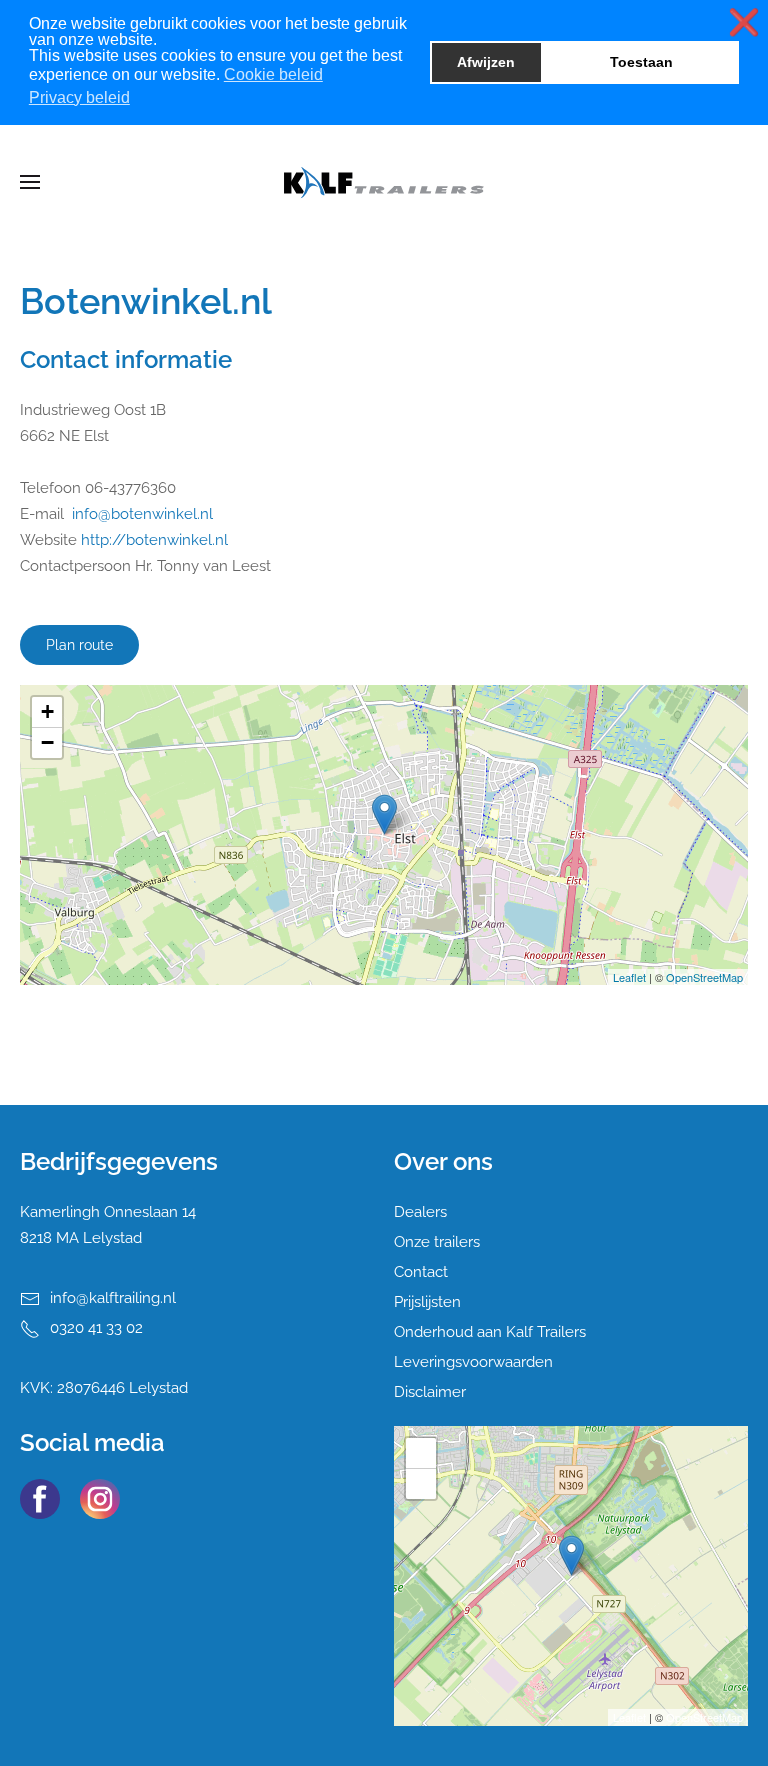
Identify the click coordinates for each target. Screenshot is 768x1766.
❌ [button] (744, 22)
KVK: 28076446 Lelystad (104, 1388)
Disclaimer (430, 1392)
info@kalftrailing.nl (113, 1298)
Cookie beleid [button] (273, 74)
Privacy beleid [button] (79, 97)
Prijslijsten (427, 1302)
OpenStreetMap (704, 977)
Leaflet (629, 977)
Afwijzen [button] (486, 62)
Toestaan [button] (641, 62)
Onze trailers (437, 1242)
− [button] (47, 742)
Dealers (420, 1212)
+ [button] (47, 711)
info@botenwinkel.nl (142, 514)
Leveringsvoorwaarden (473, 1362)
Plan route (79, 645)
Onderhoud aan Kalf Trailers (490, 1332)
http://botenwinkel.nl (154, 540)
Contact (421, 1272)
